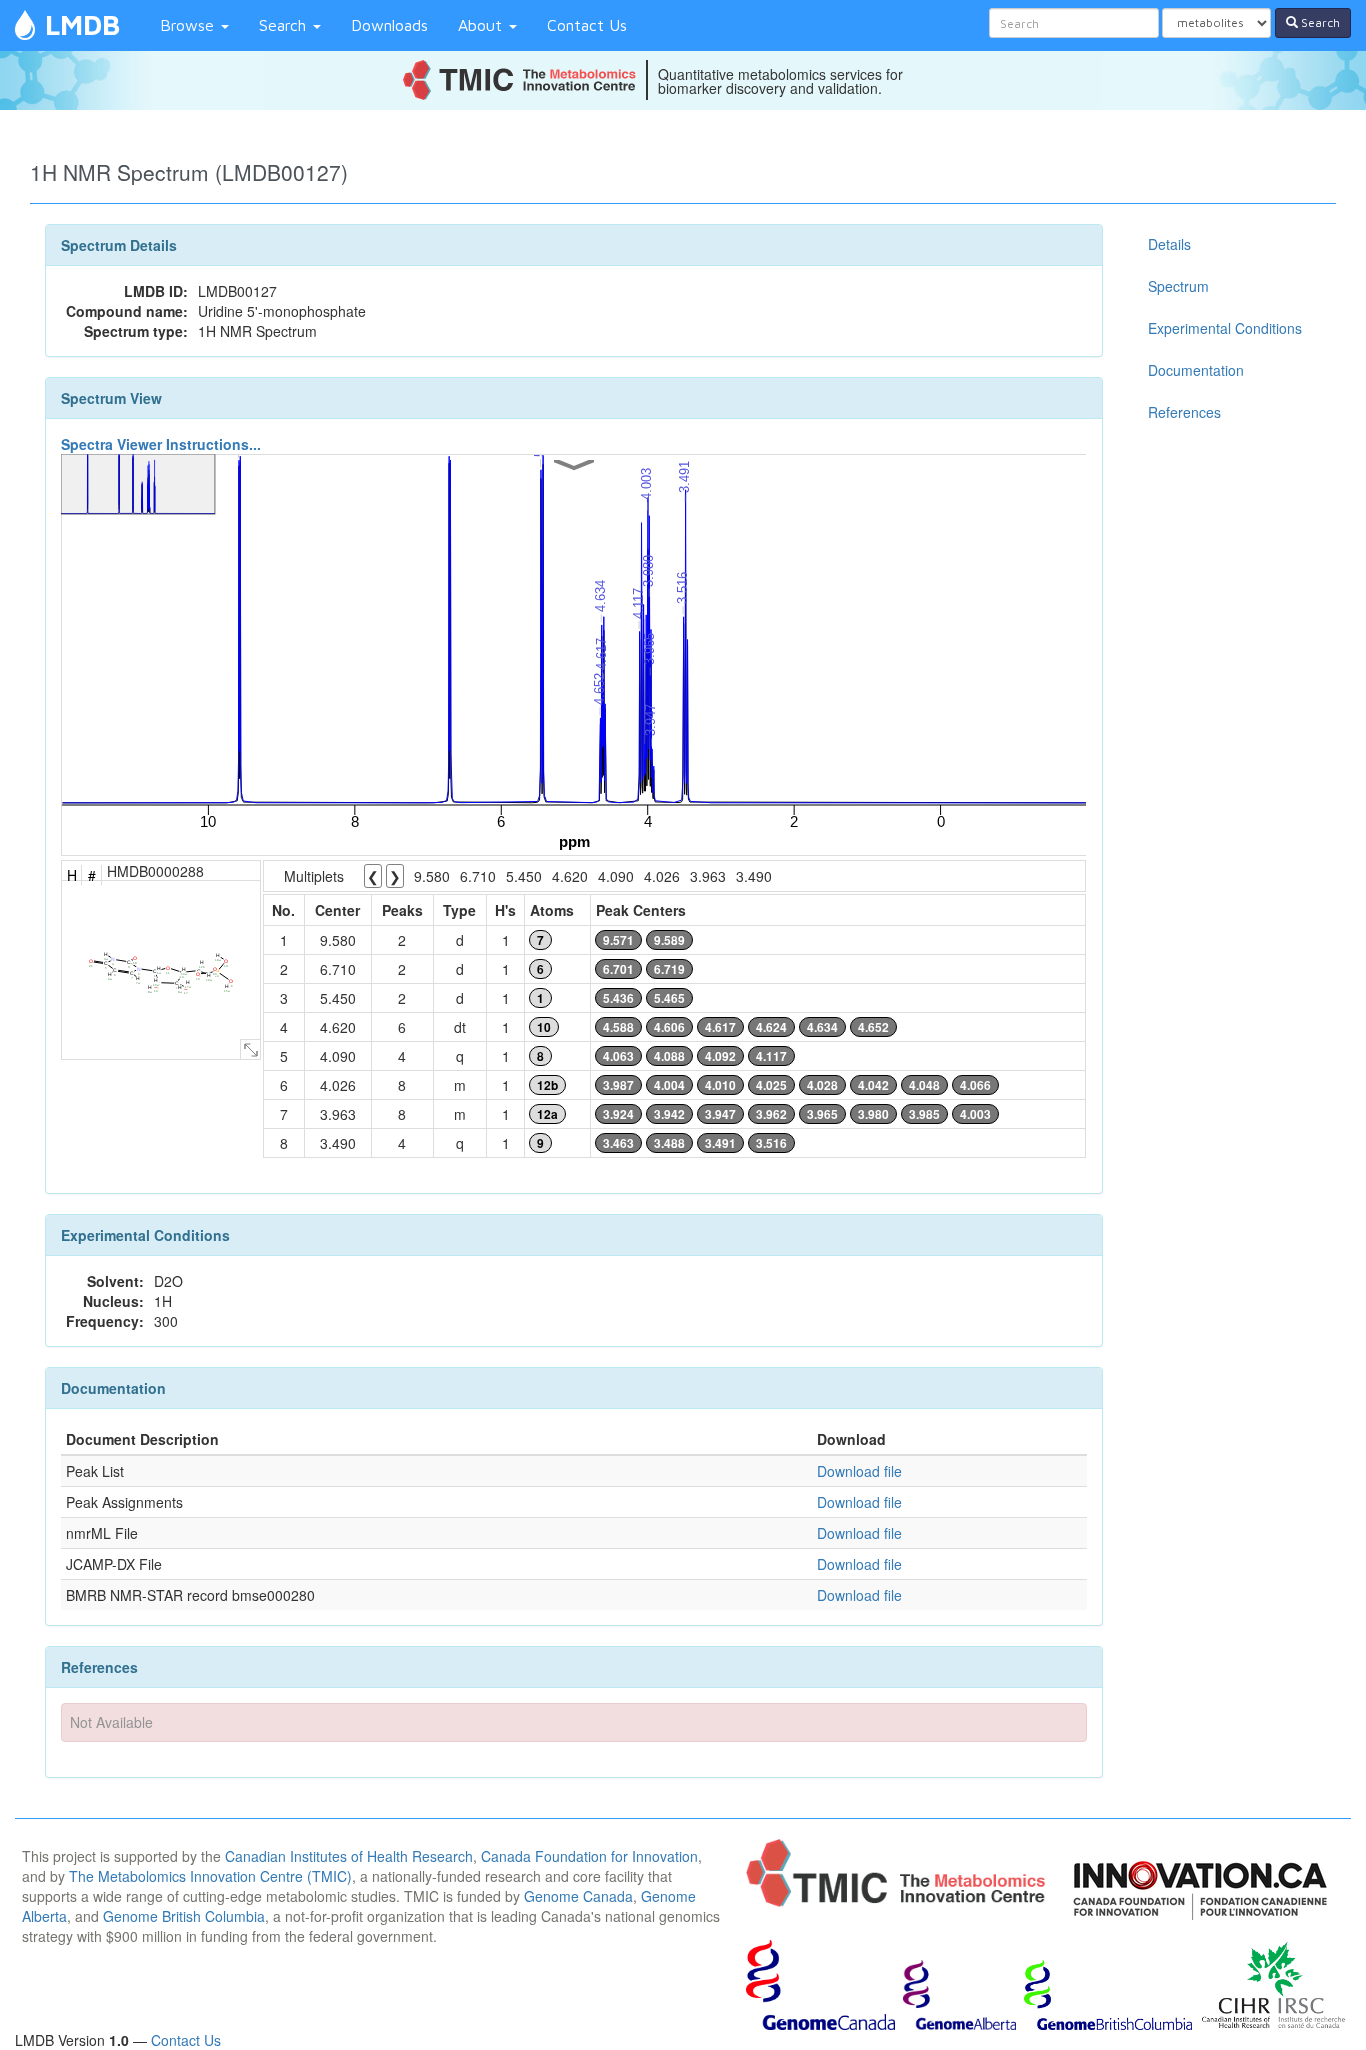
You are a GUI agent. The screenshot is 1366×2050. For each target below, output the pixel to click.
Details (1169, 244)
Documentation (1196, 370)
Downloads (389, 25)
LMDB (82, 24)
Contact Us (587, 25)
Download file (859, 1471)
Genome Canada (578, 1896)
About (482, 25)
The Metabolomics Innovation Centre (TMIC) (210, 1876)
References (1184, 412)
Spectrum (1178, 286)
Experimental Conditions (1225, 328)
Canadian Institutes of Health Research (349, 1856)
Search (285, 25)
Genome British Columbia (184, 1916)
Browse (189, 25)
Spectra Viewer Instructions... (161, 444)
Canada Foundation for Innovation (589, 1856)
